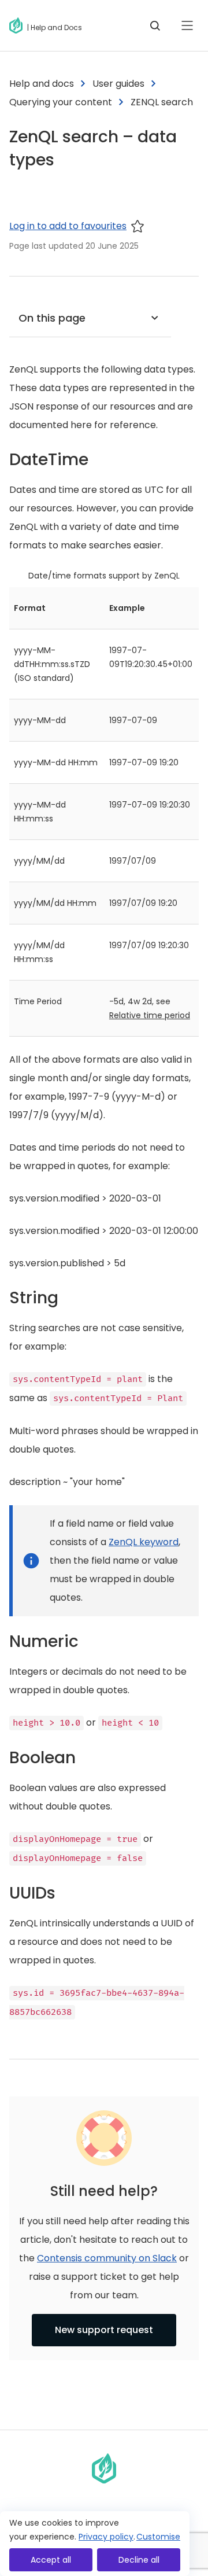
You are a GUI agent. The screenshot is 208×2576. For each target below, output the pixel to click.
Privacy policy (106, 2537)
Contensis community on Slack (107, 2258)
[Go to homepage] (18, 25)
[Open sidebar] (187, 25)
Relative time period (150, 1015)
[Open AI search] (155, 25)
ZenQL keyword (144, 1542)
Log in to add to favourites (68, 226)
